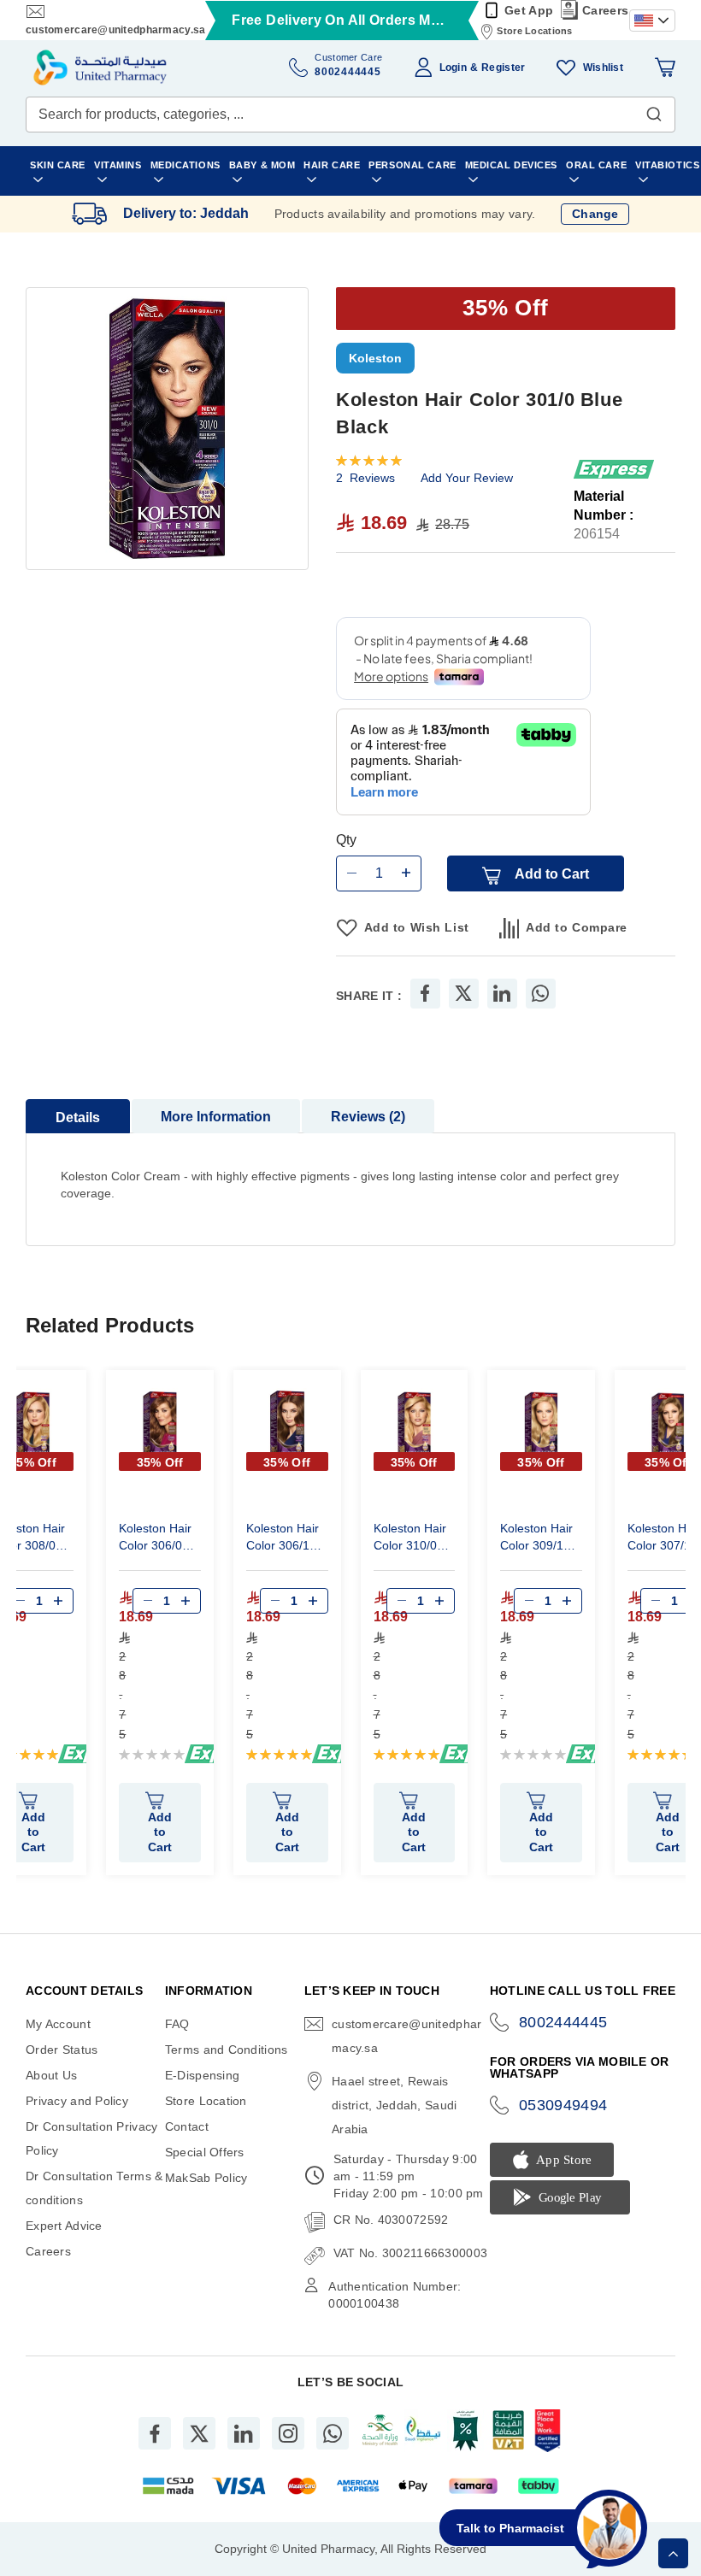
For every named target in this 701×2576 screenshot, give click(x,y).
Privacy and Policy (77, 2101)
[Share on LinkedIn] (502, 994)
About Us (51, 2075)
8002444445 (563, 2022)
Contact (187, 2126)
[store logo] (100, 68)
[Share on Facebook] (425, 994)
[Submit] (654, 110)
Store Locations (534, 31)
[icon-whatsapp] (333, 2433)
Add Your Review (467, 478)
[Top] (673, 2553)
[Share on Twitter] (463, 994)
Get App (529, 10)
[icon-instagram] (288, 2433)
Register (503, 68)
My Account (58, 2024)
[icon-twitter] (199, 2433)
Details (78, 1117)
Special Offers (205, 2152)
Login (453, 68)
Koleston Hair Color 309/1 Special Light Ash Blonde (536, 1539)
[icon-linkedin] (244, 2433)
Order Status (62, 2050)
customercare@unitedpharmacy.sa (115, 30)
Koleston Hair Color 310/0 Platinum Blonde (410, 1539)
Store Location (206, 2101)
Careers (605, 10)
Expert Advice (64, 2226)
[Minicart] (665, 68)
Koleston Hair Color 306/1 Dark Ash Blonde (283, 1539)
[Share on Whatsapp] (540, 994)
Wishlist (603, 68)
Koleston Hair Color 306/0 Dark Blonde (155, 1539)
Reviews (366, 1117)
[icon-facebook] (155, 2433)
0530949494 (563, 2105)
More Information (216, 1117)
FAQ (177, 2024)
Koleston (375, 358)
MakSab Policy (206, 2178)
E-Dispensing (202, 2075)
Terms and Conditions (227, 2050)
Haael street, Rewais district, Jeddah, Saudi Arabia (394, 2105)
